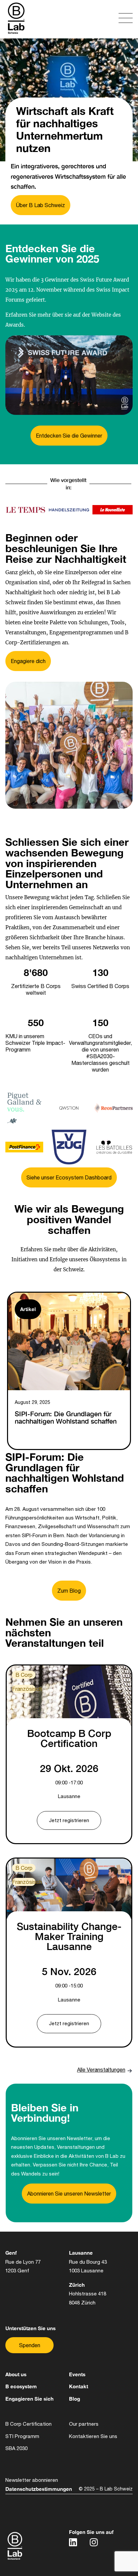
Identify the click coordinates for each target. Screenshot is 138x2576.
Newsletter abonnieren (32, 2480)
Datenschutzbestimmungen (39, 2489)
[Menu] (101, 19)
